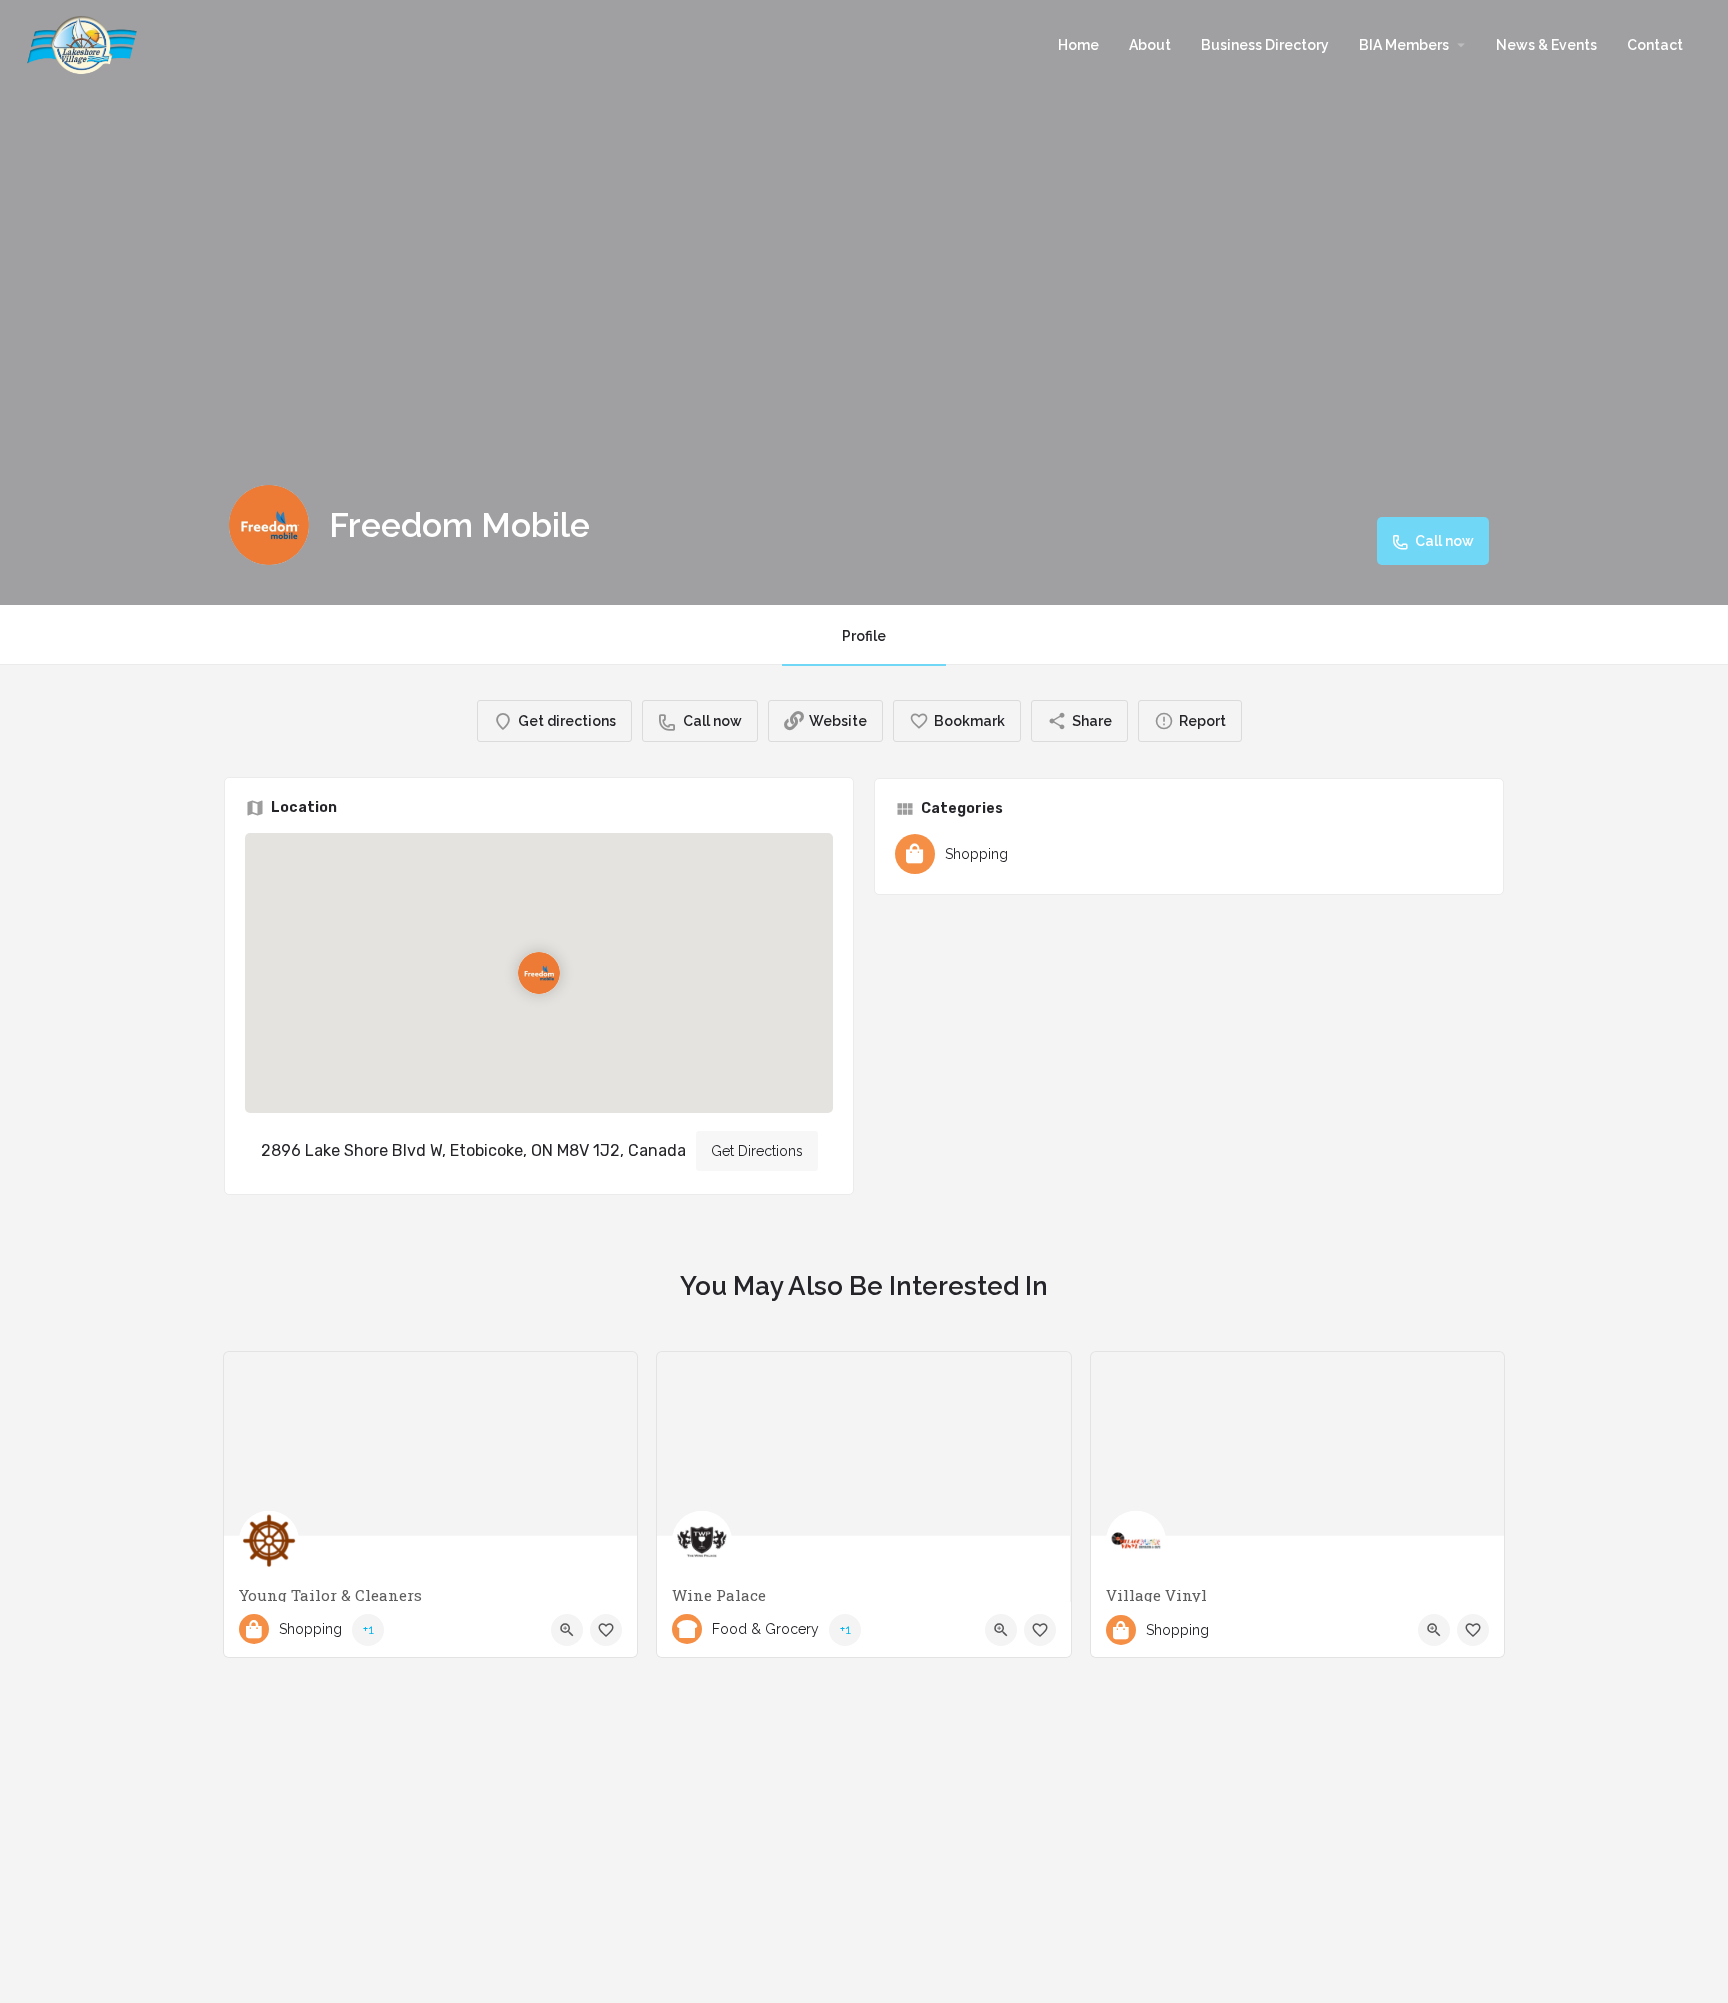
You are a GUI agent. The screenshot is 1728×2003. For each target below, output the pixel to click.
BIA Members (1404, 45)
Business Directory (1265, 45)
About (1150, 45)
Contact (1655, 45)
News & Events (1546, 45)
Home (1078, 45)
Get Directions (757, 1151)
